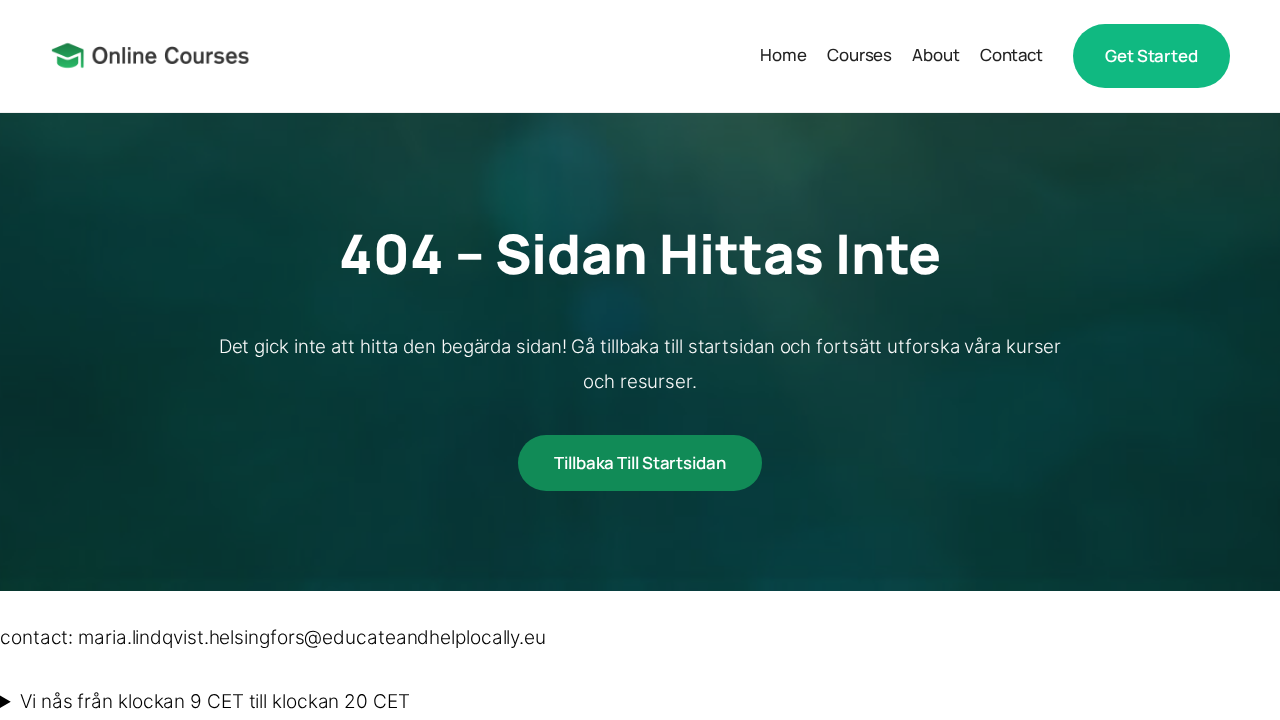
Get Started (1151, 55)
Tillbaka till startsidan (640, 462)
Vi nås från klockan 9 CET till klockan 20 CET (215, 701)
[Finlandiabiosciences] (150, 55)
